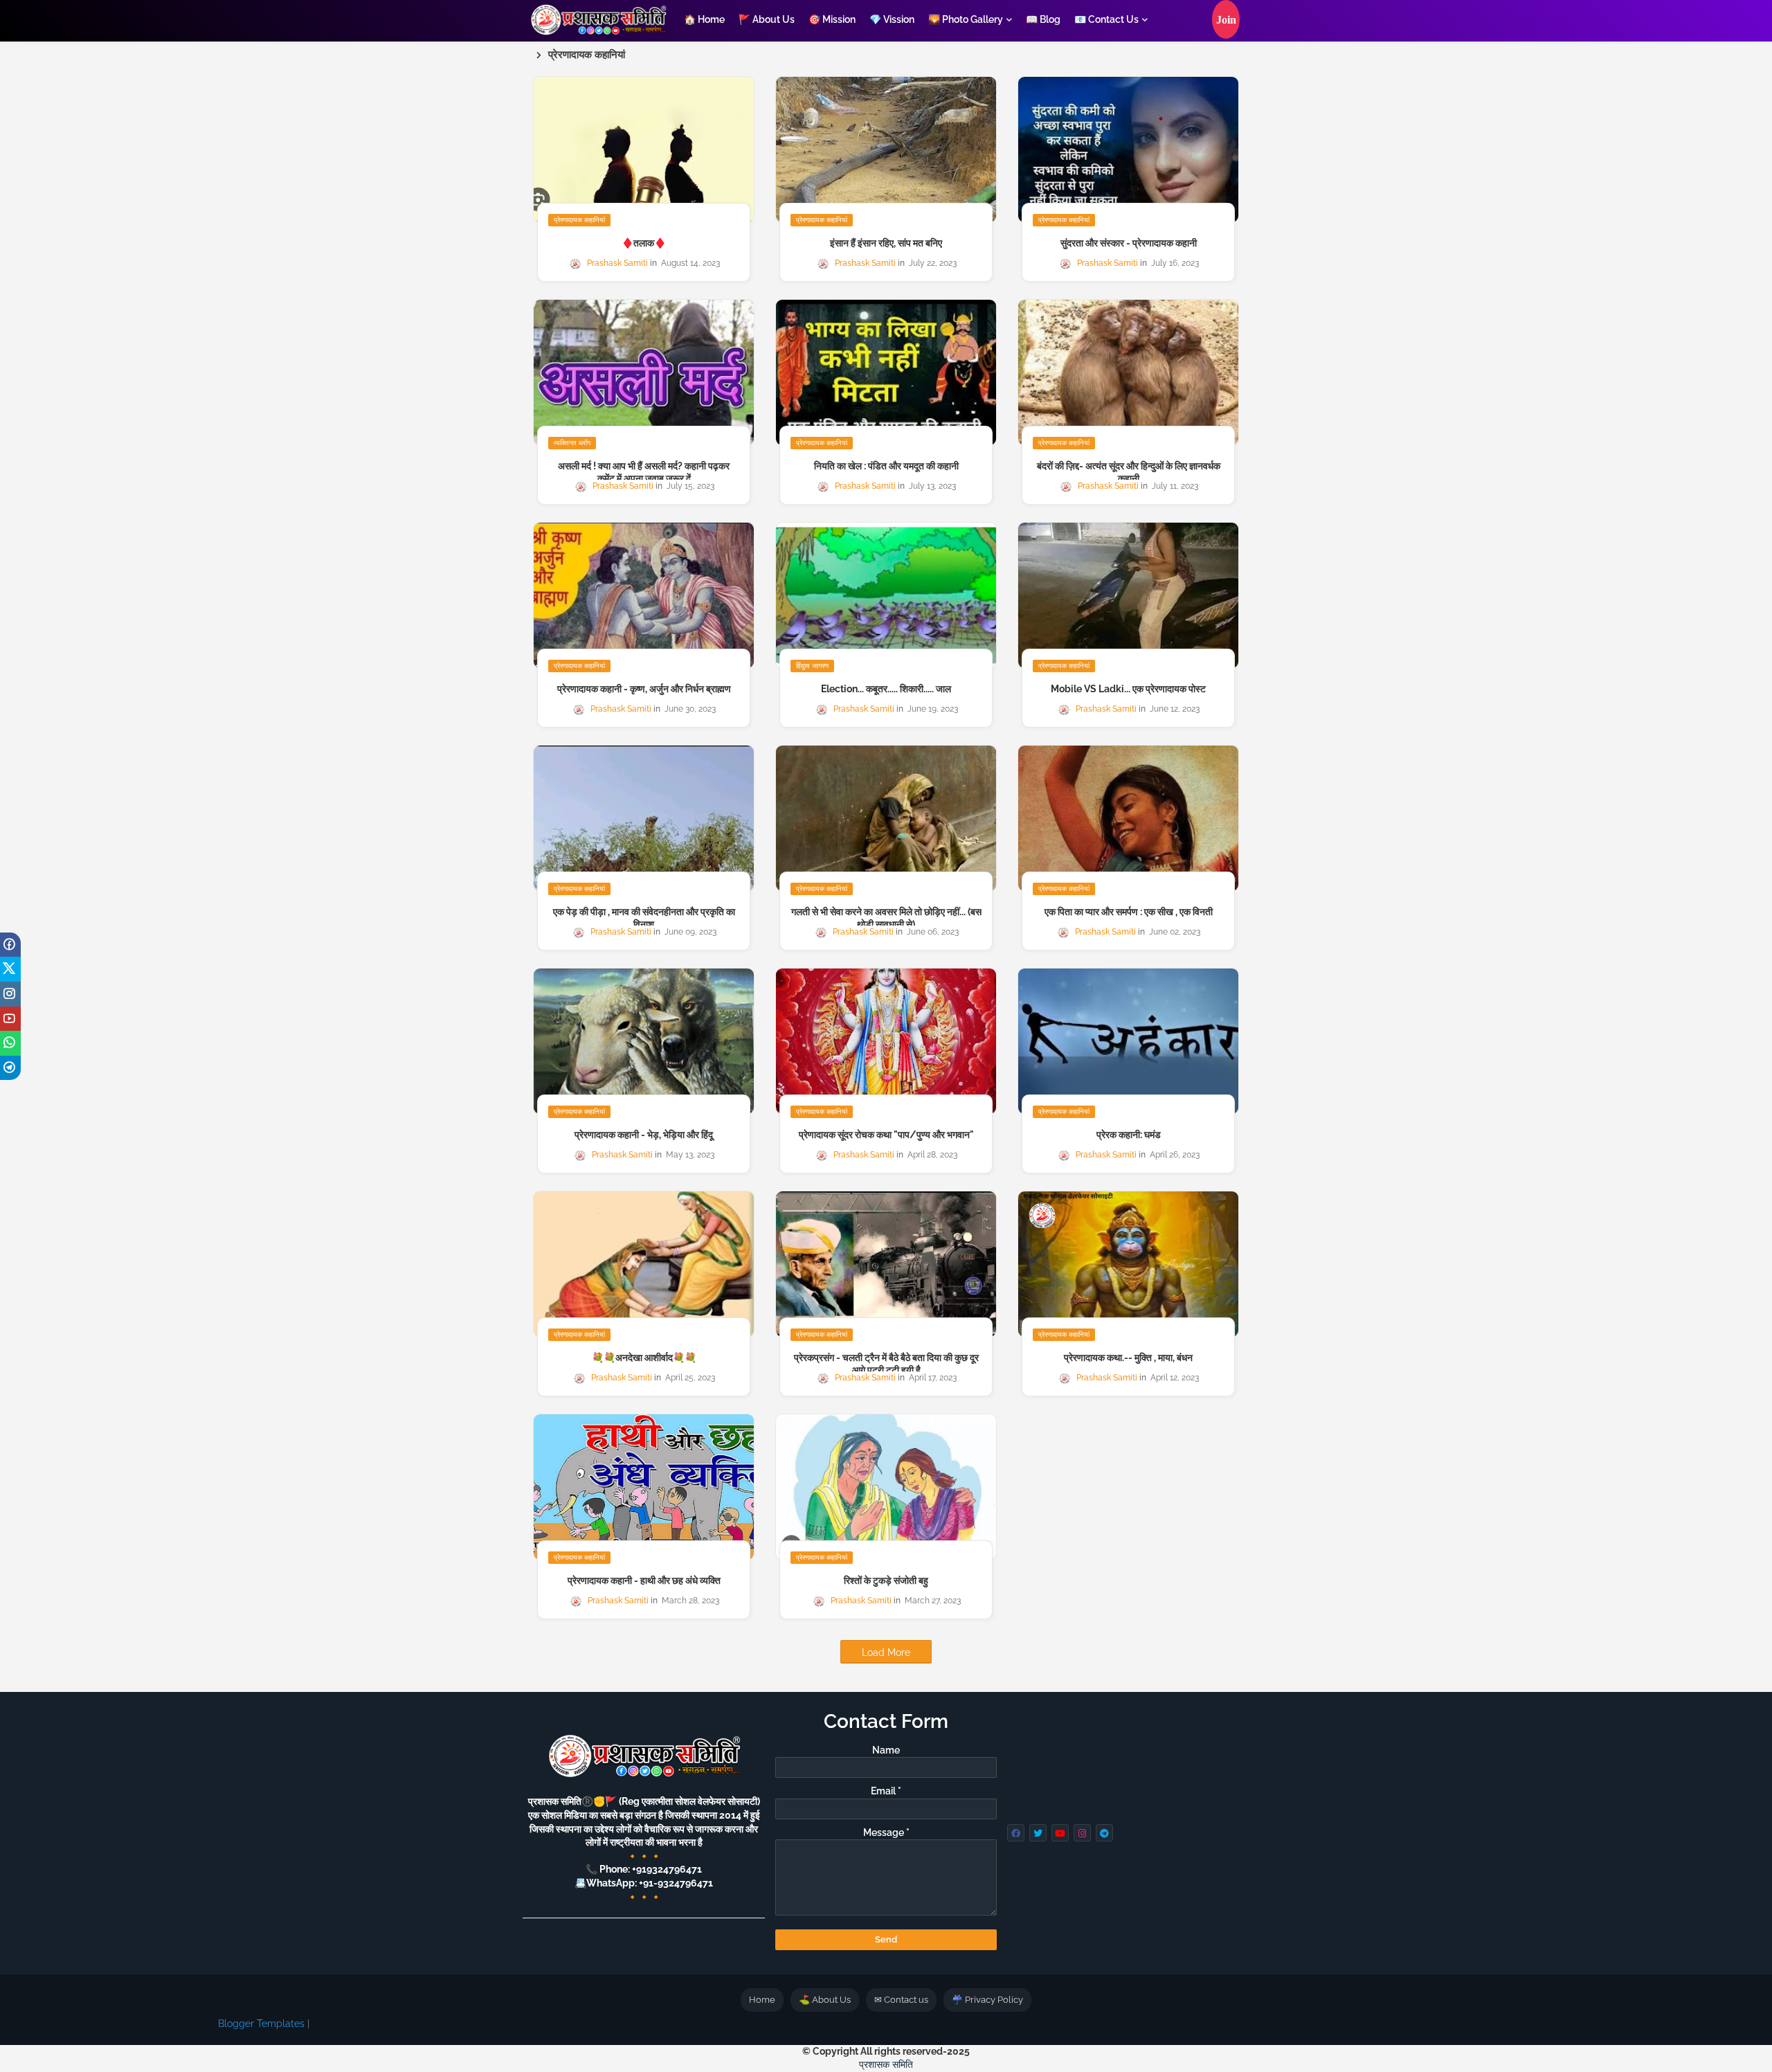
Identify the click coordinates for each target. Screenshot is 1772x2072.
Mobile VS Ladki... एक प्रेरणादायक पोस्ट (1128, 689)
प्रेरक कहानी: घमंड (1129, 1135)
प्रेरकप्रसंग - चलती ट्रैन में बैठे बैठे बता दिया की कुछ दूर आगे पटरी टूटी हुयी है (886, 1364)
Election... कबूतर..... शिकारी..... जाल (886, 689)
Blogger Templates (261, 2024)
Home (762, 2000)
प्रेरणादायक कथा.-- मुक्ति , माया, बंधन (1128, 1358)
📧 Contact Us (1106, 19)
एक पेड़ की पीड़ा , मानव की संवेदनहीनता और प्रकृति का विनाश (644, 918)
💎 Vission (892, 19)
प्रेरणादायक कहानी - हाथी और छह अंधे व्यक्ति (644, 1580)
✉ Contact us (901, 2000)
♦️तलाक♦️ (644, 243)
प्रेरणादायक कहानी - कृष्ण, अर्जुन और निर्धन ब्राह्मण (644, 689)
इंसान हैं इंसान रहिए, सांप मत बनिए (886, 243)
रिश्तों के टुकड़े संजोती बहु (886, 1580)
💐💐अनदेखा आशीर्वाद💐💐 (644, 1358)
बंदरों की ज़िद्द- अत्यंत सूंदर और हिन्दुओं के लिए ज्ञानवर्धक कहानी (1129, 472)
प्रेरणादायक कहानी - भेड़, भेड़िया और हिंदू (644, 1135)
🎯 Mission (832, 19)
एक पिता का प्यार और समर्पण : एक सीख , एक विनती (1129, 912)
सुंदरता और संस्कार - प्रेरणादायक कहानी (1129, 243)
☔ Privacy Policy (987, 2000)
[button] (1226, 19)
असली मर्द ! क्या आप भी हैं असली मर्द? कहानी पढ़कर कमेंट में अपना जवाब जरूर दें (644, 472)
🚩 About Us (767, 19)
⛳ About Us (825, 2000)
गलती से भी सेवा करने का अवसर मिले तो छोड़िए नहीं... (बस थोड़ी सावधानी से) (886, 918)
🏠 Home (704, 19)
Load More (886, 1652)
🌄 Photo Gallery (966, 19)
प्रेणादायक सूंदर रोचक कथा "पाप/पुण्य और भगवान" (886, 1135)
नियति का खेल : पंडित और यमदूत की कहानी (886, 466)
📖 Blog (1043, 19)
